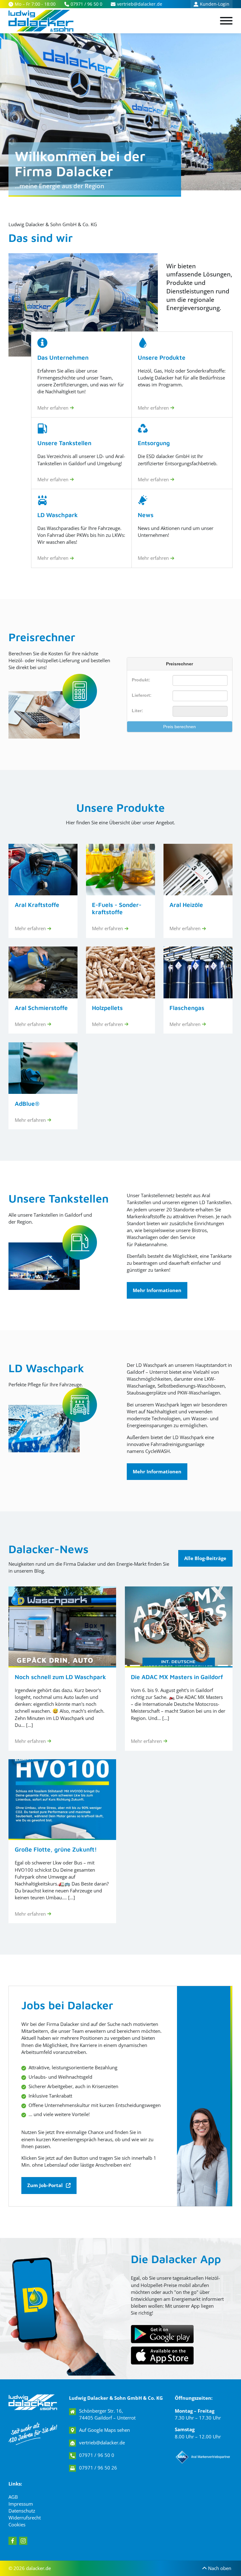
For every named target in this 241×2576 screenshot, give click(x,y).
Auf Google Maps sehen (104, 2430)
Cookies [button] (17, 2524)
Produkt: (141, 680)
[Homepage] (33, 2402)
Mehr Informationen (157, 1290)
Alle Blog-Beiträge (205, 1558)
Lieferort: (142, 695)
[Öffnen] (226, 21)
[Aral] (204, 2457)
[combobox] (200, 696)
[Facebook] (13, 2541)
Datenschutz (22, 2511)
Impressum (21, 2504)
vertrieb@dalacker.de (102, 2442)
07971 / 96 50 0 (97, 2455)
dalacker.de (38, 2568)
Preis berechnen (179, 727)
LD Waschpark (46, 1368)
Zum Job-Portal (45, 2185)
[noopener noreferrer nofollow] (162, 2355)
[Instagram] (23, 2541)
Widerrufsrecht (25, 2518)
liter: (137, 711)
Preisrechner (42, 637)
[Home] (41, 21)
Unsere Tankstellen (59, 1198)
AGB (13, 2497)
